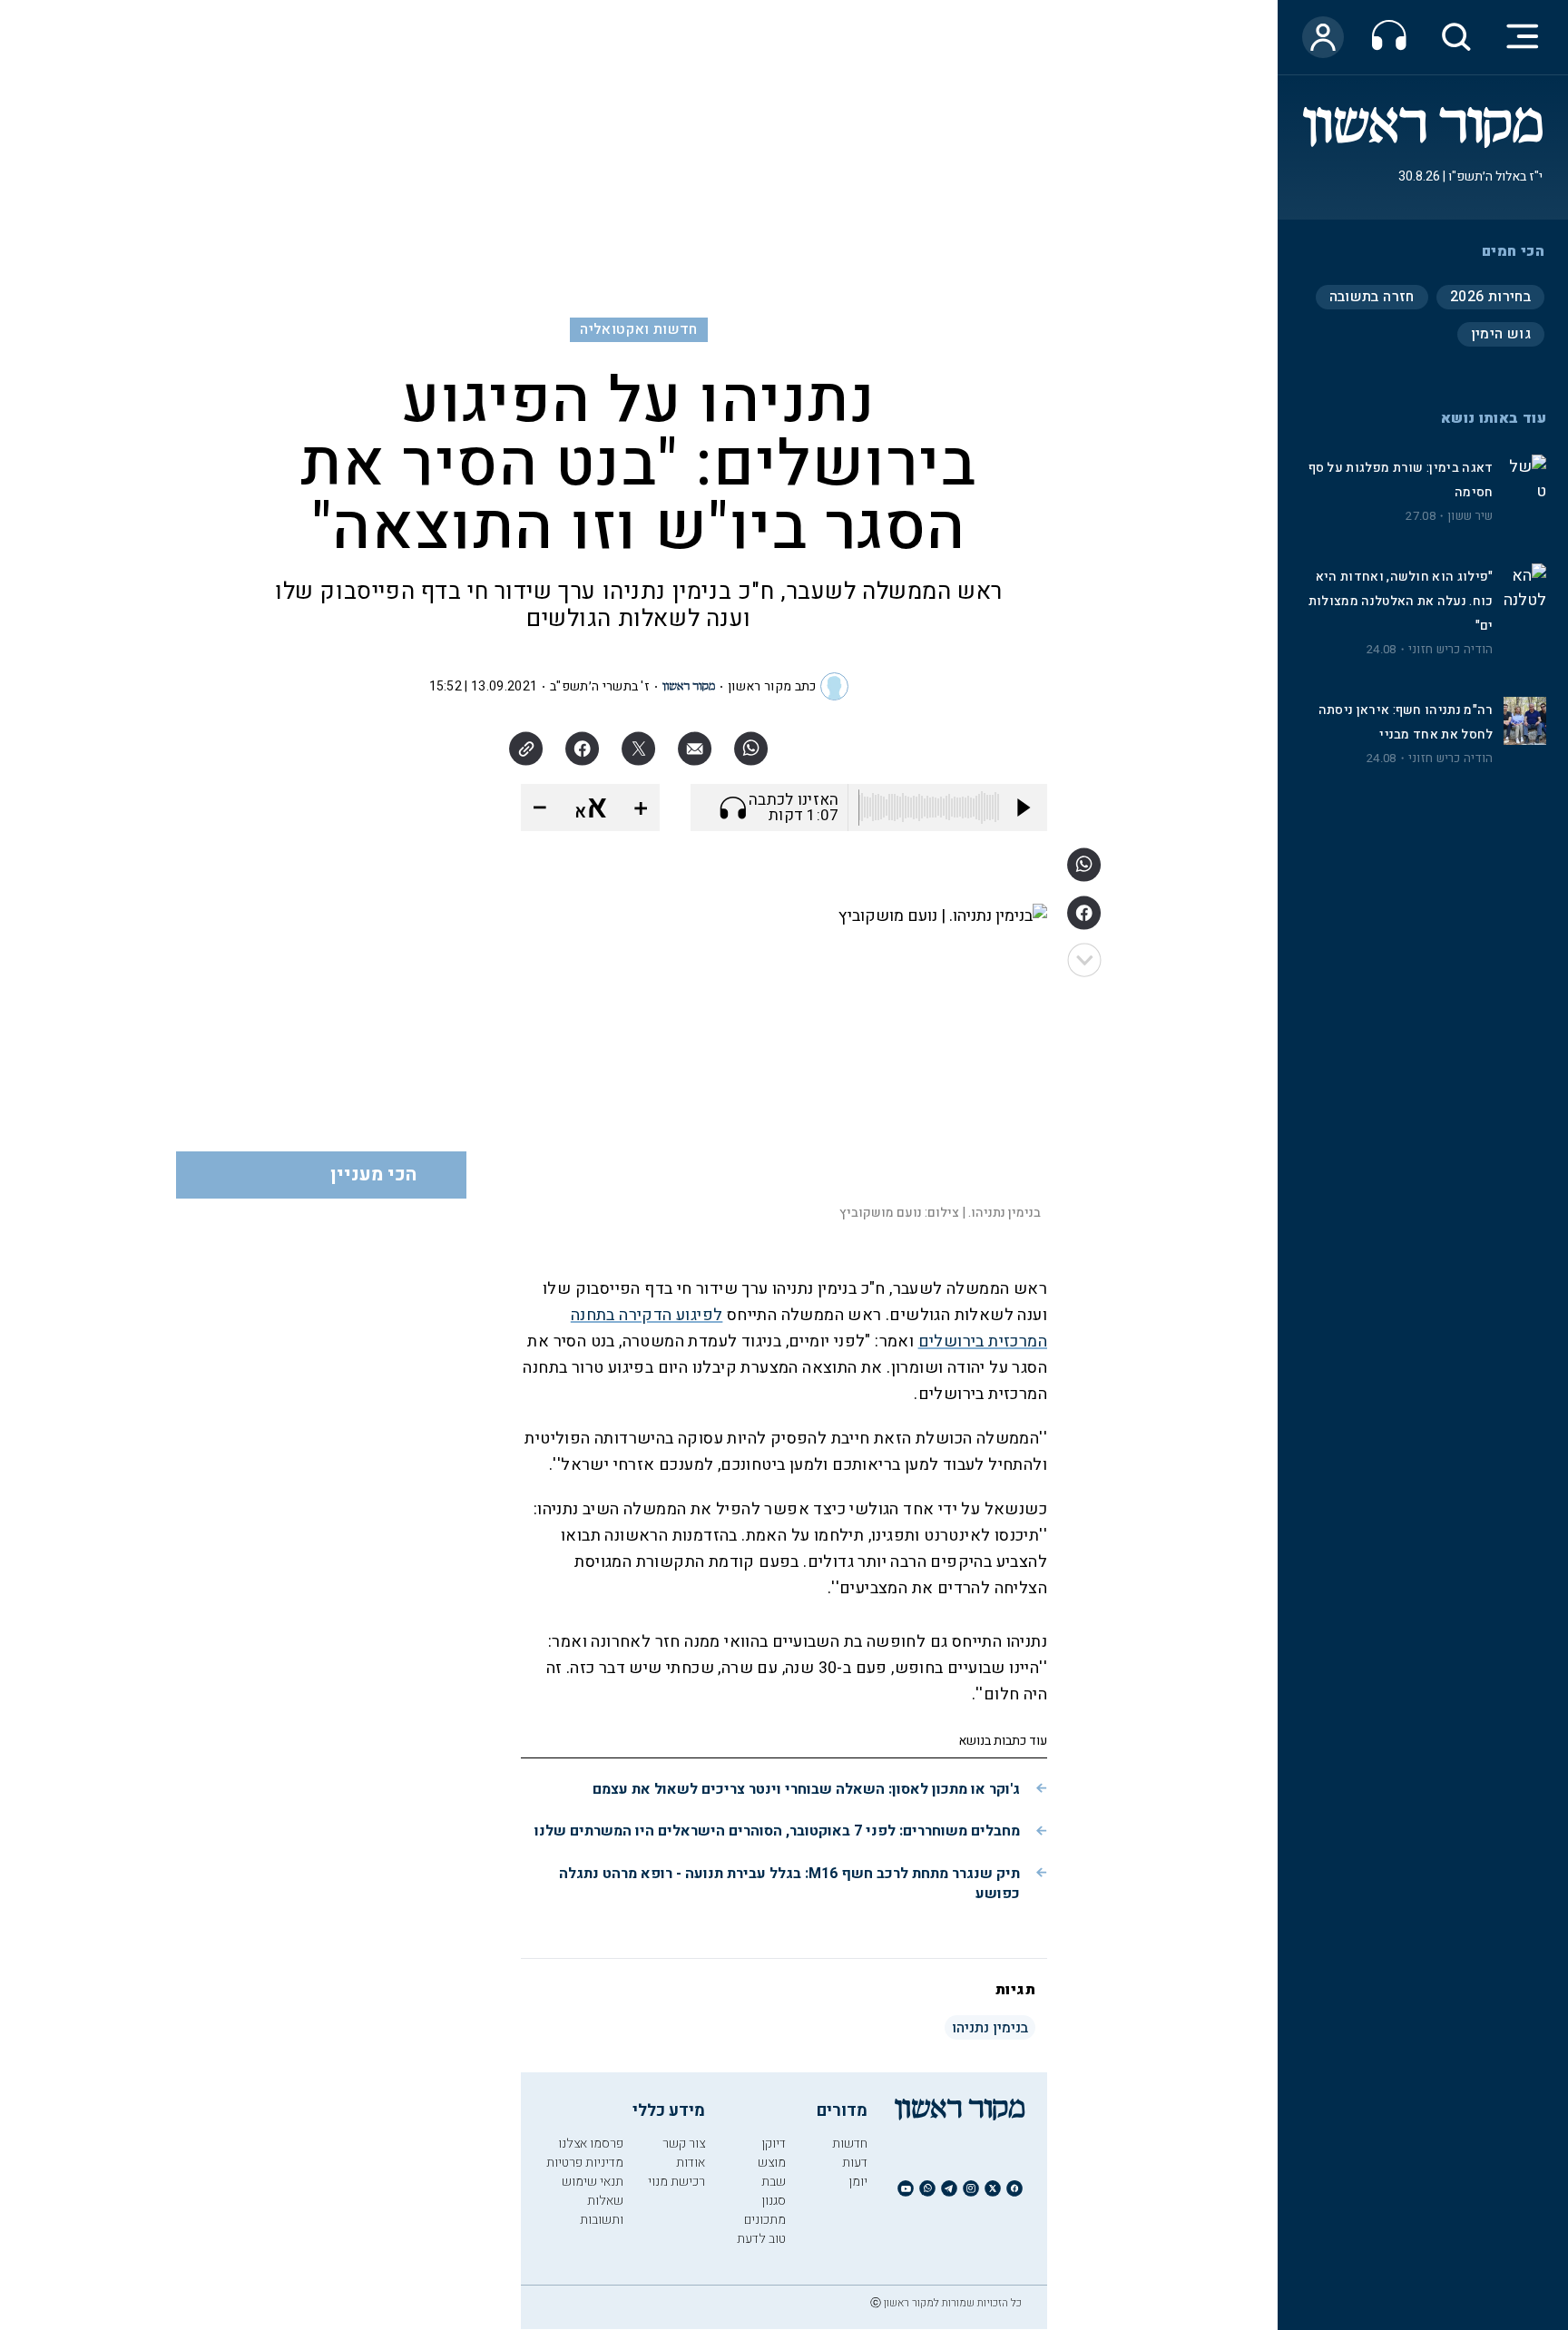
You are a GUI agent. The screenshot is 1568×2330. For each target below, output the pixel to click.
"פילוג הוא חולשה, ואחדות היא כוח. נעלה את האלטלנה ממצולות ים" (1401, 601)
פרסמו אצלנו (591, 2144)
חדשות (850, 2144)
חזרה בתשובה (1372, 297)
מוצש (772, 2163)
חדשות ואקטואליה (638, 329)
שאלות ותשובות (602, 2210)
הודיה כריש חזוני (1451, 650)
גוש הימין (1501, 334)
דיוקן (774, 2144)
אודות (691, 2163)
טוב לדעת (761, 2239)
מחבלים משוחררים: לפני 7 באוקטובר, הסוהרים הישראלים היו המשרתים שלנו (777, 1831)
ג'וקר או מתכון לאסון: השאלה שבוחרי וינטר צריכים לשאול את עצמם (806, 1789)
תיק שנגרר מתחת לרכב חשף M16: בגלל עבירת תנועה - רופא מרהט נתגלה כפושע (789, 1884)
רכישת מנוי (676, 2182)
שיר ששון (1470, 516)
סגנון (774, 2201)
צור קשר (684, 2144)
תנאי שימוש (593, 2182)
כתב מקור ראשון (772, 686)
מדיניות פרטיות (585, 2163)
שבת (774, 2182)
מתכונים (765, 2220)
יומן (858, 2182)
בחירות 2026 (1490, 297)
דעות (855, 2163)
